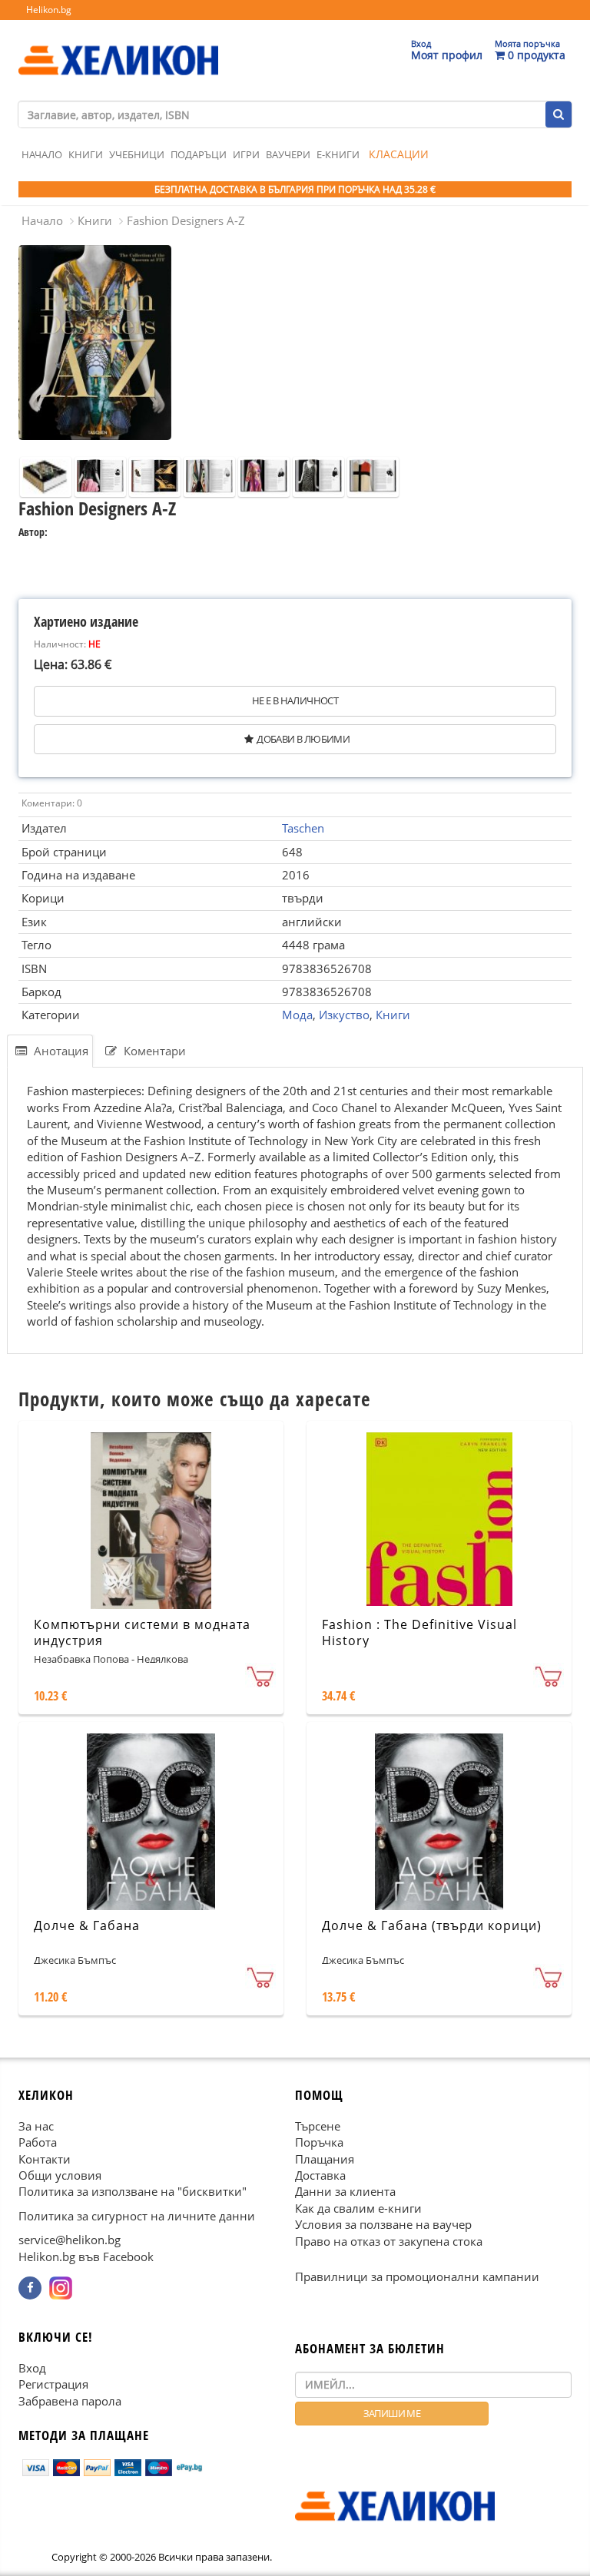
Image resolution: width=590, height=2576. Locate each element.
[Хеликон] (118, 47)
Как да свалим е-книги (358, 2208)
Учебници (137, 154)
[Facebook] (30, 2288)
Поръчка (319, 2142)
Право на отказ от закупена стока (389, 2241)
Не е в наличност (295, 700)
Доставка (320, 2175)
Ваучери (288, 154)
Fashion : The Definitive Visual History (419, 1632)
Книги (86, 154)
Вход (32, 2368)
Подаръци (199, 154)
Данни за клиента (345, 2192)
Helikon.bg (49, 10)
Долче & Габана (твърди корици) (432, 1925)
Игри (246, 154)
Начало (42, 154)
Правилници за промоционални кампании (417, 2276)
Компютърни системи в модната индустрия (142, 1632)
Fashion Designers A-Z (186, 220)
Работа (38, 2142)
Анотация (60, 1051)
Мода (297, 1015)
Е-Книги (338, 154)
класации (399, 154)
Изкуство (344, 1015)
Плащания (325, 2159)
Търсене (318, 2126)
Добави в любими (303, 739)
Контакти (45, 2159)
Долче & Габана (87, 1925)
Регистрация (53, 2384)
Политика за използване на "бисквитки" (133, 2192)
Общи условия (60, 2175)
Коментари (153, 1051)
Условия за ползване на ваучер (383, 2224)
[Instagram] (61, 2288)
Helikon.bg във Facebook (86, 2256)
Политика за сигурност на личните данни (137, 2216)
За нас (36, 2126)
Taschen (303, 828)
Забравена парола (70, 2401)
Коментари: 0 (52, 803)
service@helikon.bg (70, 2240)
